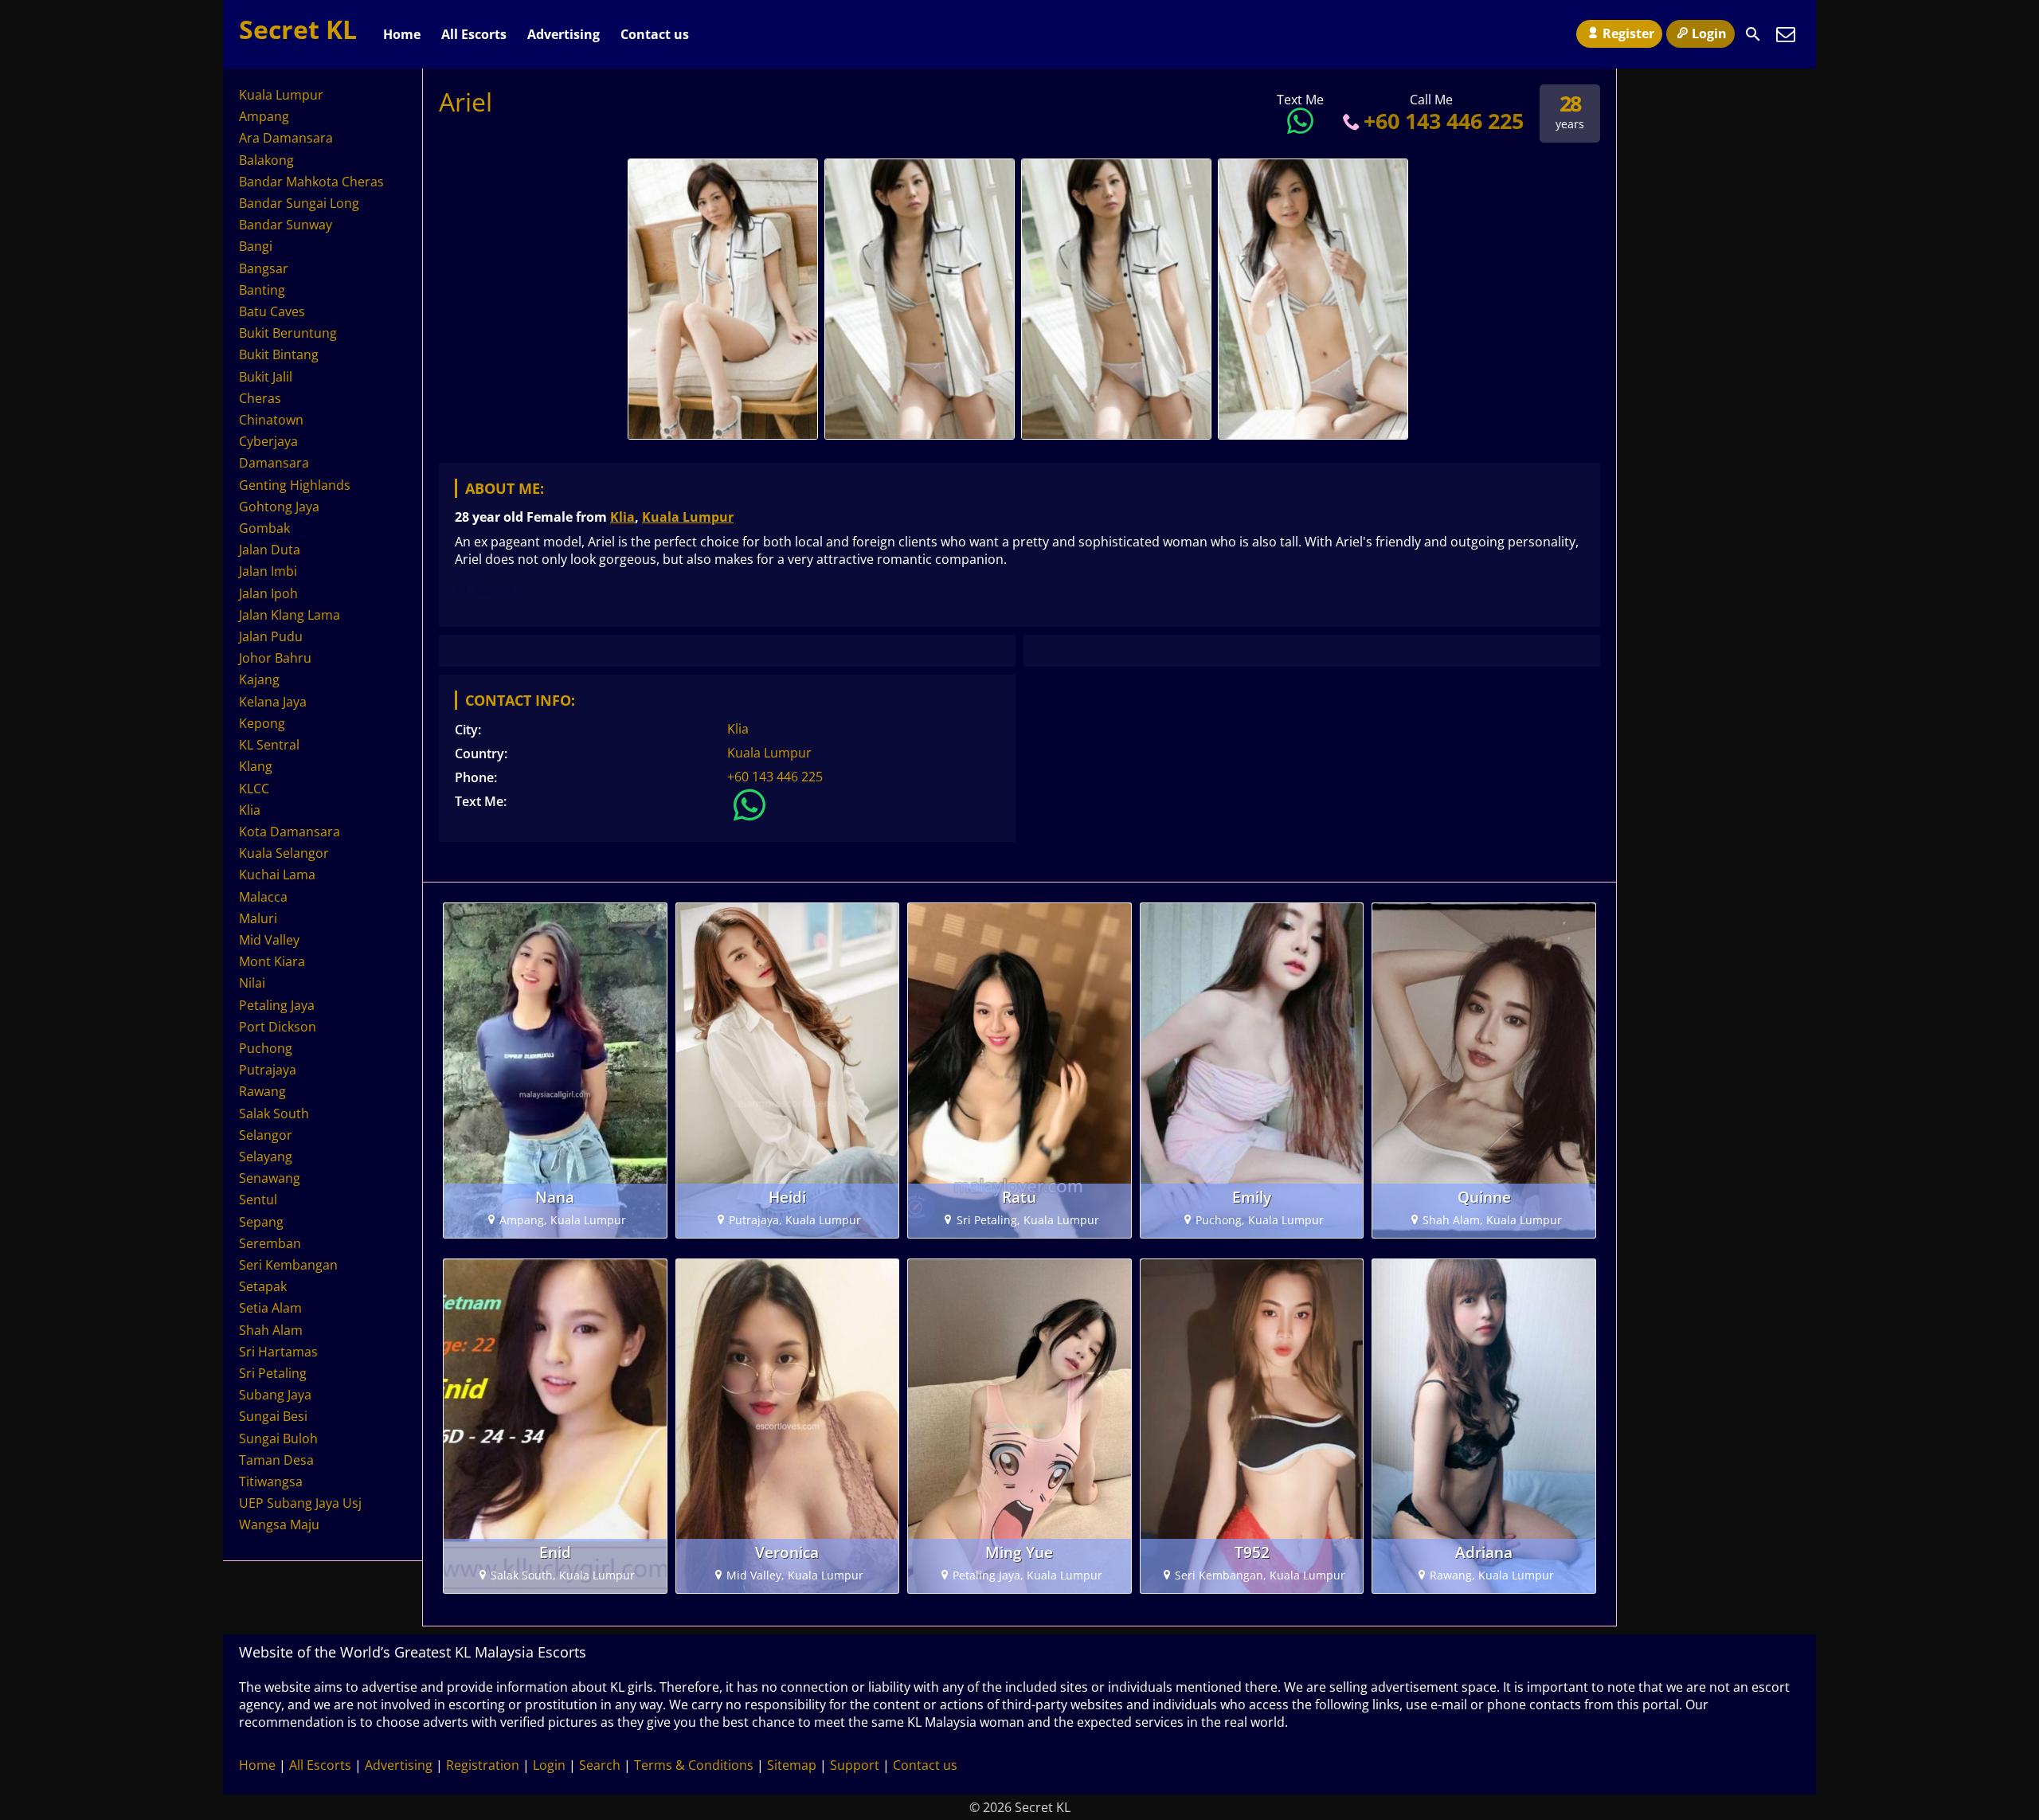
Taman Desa (276, 1460)
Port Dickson (278, 1027)
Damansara (274, 463)
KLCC (254, 789)
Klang (256, 766)
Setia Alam (270, 1308)
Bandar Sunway (286, 225)
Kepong (262, 723)
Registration (483, 1765)
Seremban (270, 1243)
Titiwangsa (271, 1481)
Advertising (564, 34)
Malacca (263, 897)
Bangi (256, 246)
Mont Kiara (272, 961)
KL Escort (484, 589)
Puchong (266, 1048)
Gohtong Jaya (279, 507)
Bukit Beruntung (288, 333)
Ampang (264, 116)
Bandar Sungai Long (299, 203)
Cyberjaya (268, 441)
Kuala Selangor (284, 853)
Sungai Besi (273, 1416)
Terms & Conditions (694, 1765)
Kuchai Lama (277, 875)
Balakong (266, 160)
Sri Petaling (273, 1373)
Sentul (258, 1200)
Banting (262, 290)
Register (1628, 33)
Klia (622, 517)
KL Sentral (269, 745)
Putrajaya (268, 1070)
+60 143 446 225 (1444, 121)
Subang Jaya (275, 1395)
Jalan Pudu (271, 636)
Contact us (655, 34)
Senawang (270, 1178)
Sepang (261, 1222)
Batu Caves (272, 311)
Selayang (266, 1157)
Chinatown (271, 420)
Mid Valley (269, 940)
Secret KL (298, 29)
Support (855, 1765)
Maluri (258, 918)
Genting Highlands (295, 485)
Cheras (260, 398)
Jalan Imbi (268, 571)
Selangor (266, 1135)
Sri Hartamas (278, 1352)
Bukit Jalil (266, 377)
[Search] (1753, 34)
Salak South (274, 1114)
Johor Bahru (275, 658)
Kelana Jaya (273, 702)
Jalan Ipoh (268, 593)
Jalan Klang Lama (290, 615)
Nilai (252, 983)
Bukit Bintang (279, 354)
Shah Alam (271, 1330)
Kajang (259, 679)
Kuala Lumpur (688, 517)
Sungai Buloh (278, 1438)
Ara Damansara (286, 138)
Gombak (264, 528)
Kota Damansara (290, 832)
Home (402, 34)
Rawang (262, 1091)
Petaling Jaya (277, 1005)
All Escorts (474, 34)
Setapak (263, 1286)
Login (1709, 33)
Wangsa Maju (279, 1524)
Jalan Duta (270, 550)
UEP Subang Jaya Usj (300, 1503)
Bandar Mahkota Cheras (311, 182)
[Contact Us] (1786, 34)
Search (600, 1765)
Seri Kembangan (288, 1265)
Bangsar (264, 268)
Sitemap (792, 1765)
